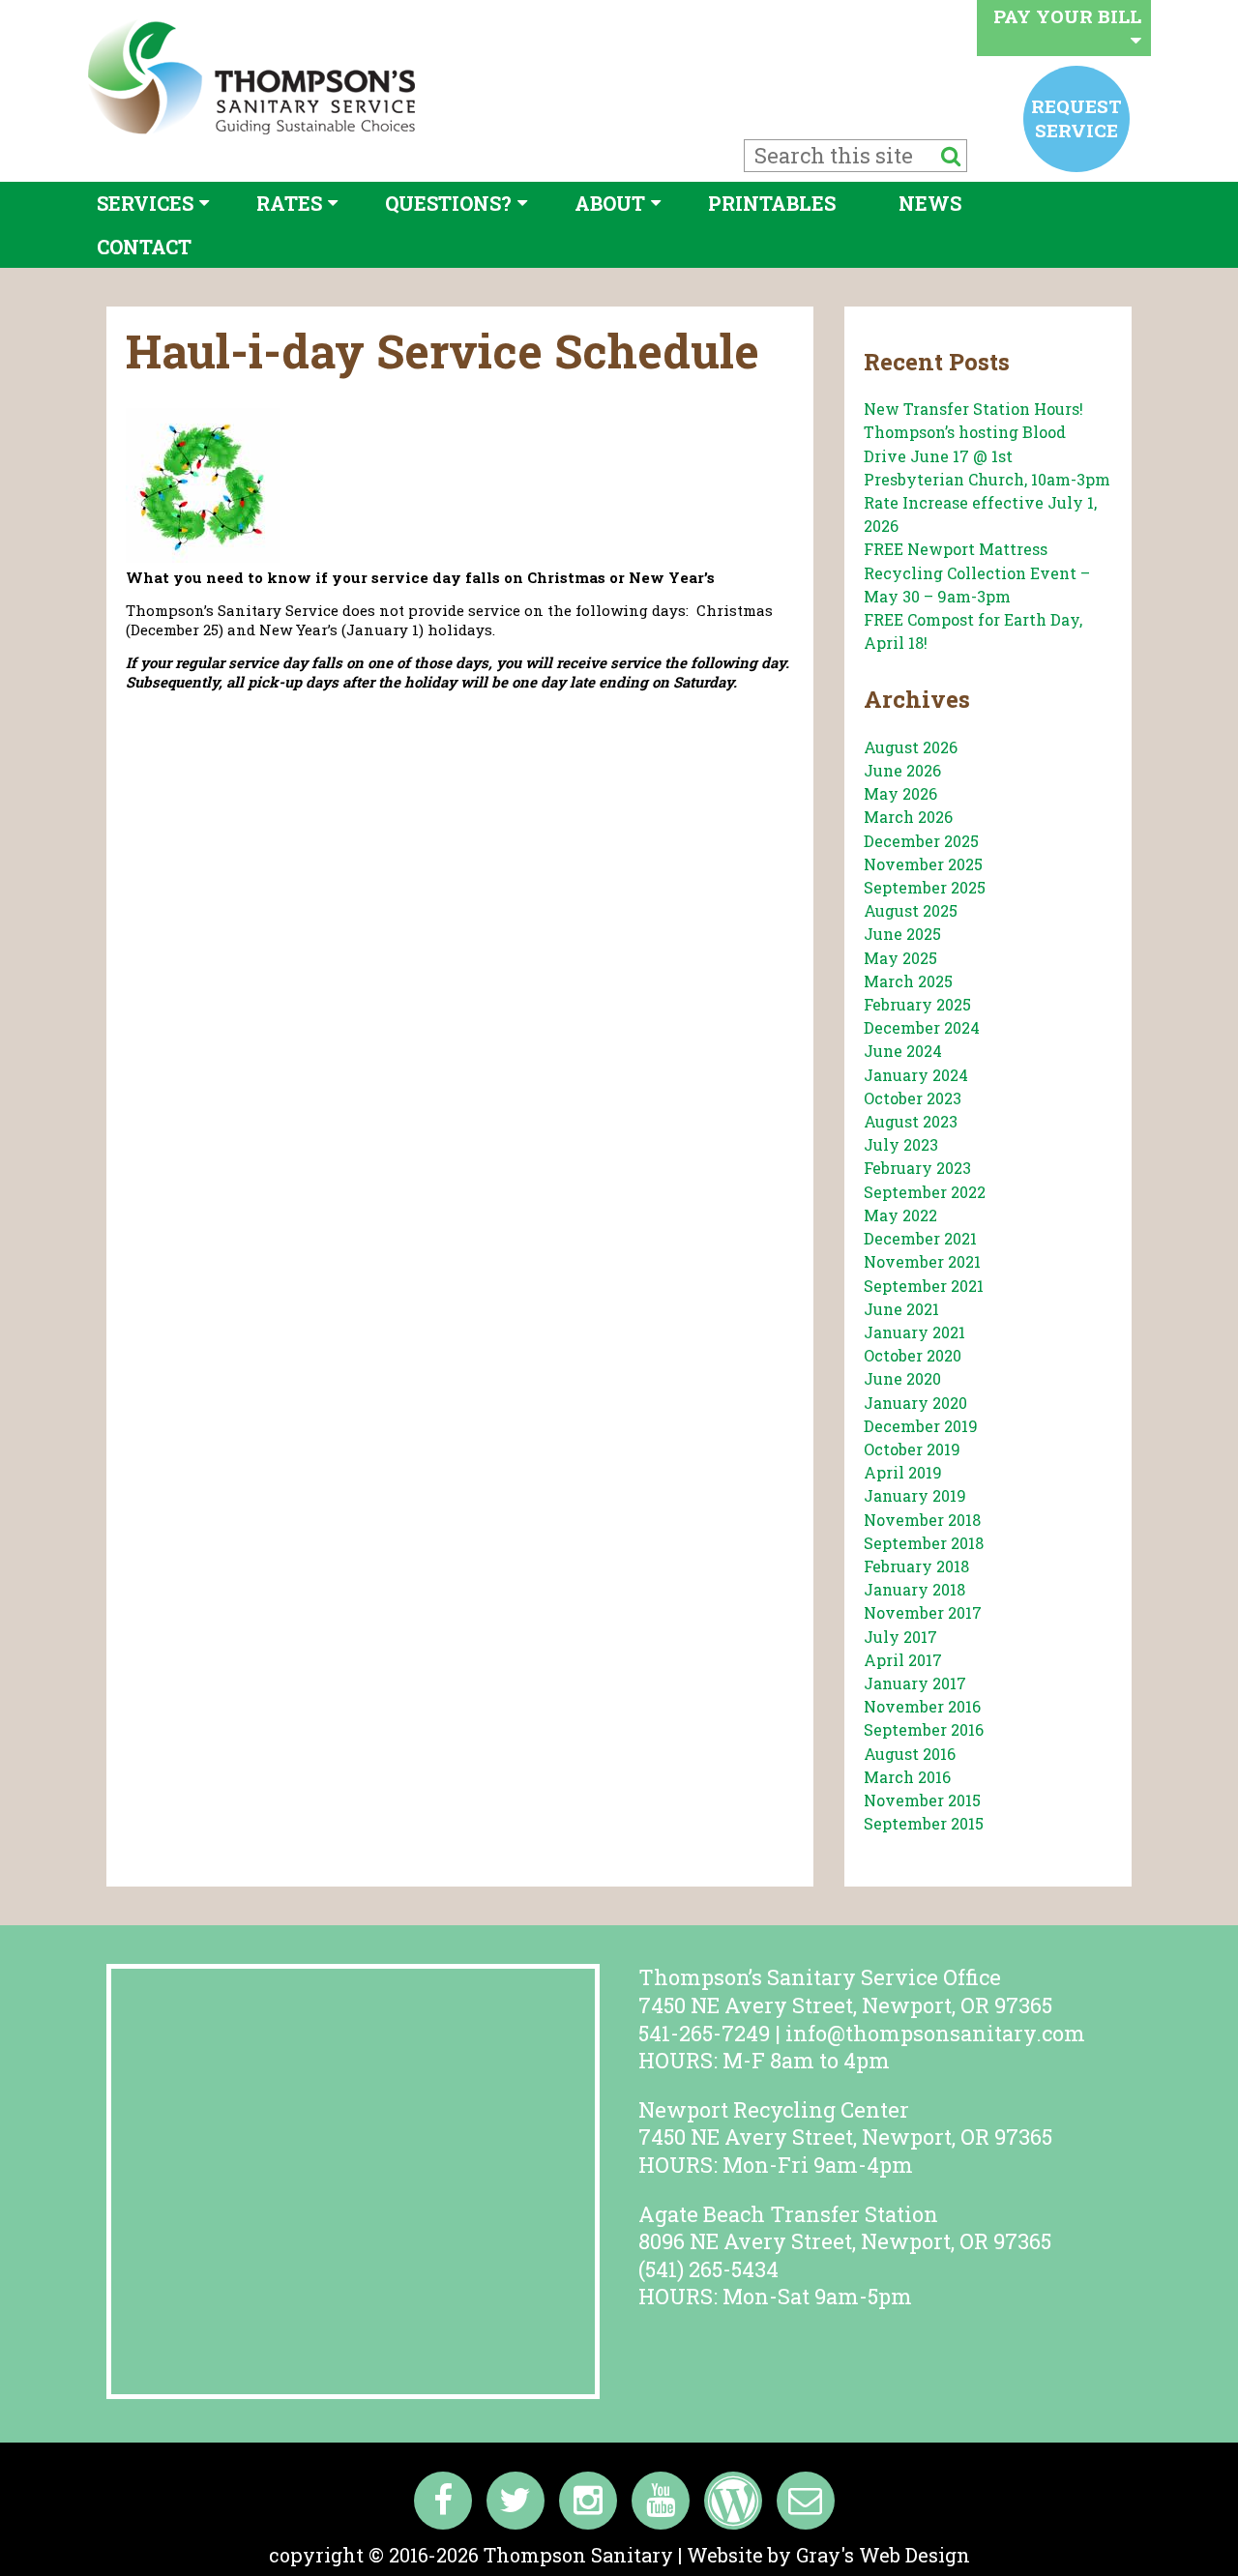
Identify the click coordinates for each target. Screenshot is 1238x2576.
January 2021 (914, 1332)
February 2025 (917, 1004)
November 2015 (922, 1800)
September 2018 (924, 1543)
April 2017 (903, 1660)
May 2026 (900, 793)
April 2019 (903, 1472)
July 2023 (901, 1144)
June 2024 (903, 1051)
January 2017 (915, 1683)
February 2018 (916, 1566)
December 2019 (921, 1426)
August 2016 (910, 1754)
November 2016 (922, 1706)
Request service (1076, 117)
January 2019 (915, 1495)
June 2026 (902, 770)
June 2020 (902, 1378)
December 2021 (920, 1238)
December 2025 (921, 841)
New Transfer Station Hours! (973, 409)
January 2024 (916, 1075)
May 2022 (900, 1215)
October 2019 (912, 1449)
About (610, 203)
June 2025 (902, 934)
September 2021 (924, 1286)
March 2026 (908, 817)
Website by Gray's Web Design (828, 2555)
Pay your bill (1067, 16)
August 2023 (911, 1121)
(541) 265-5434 (708, 2269)
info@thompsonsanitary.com (935, 2033)
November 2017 (923, 1612)
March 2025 (908, 981)
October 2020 (913, 1355)
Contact (144, 247)
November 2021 (922, 1261)
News (930, 203)
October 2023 (913, 1098)
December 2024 (922, 1027)
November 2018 (922, 1520)
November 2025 (923, 864)
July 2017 (900, 1637)
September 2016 (924, 1729)
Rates (289, 203)
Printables (772, 203)
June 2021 (901, 1309)
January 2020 (915, 1403)
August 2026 (911, 747)
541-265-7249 (704, 2033)
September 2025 (925, 887)
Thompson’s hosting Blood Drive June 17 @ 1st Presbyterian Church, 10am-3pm (987, 455)
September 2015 (924, 1823)
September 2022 (925, 1192)
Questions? (448, 203)
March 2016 (907, 1777)
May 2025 (900, 958)
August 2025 (911, 910)
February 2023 (917, 1168)
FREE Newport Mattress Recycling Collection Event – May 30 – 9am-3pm (977, 572)
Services (145, 203)
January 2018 (914, 1589)
